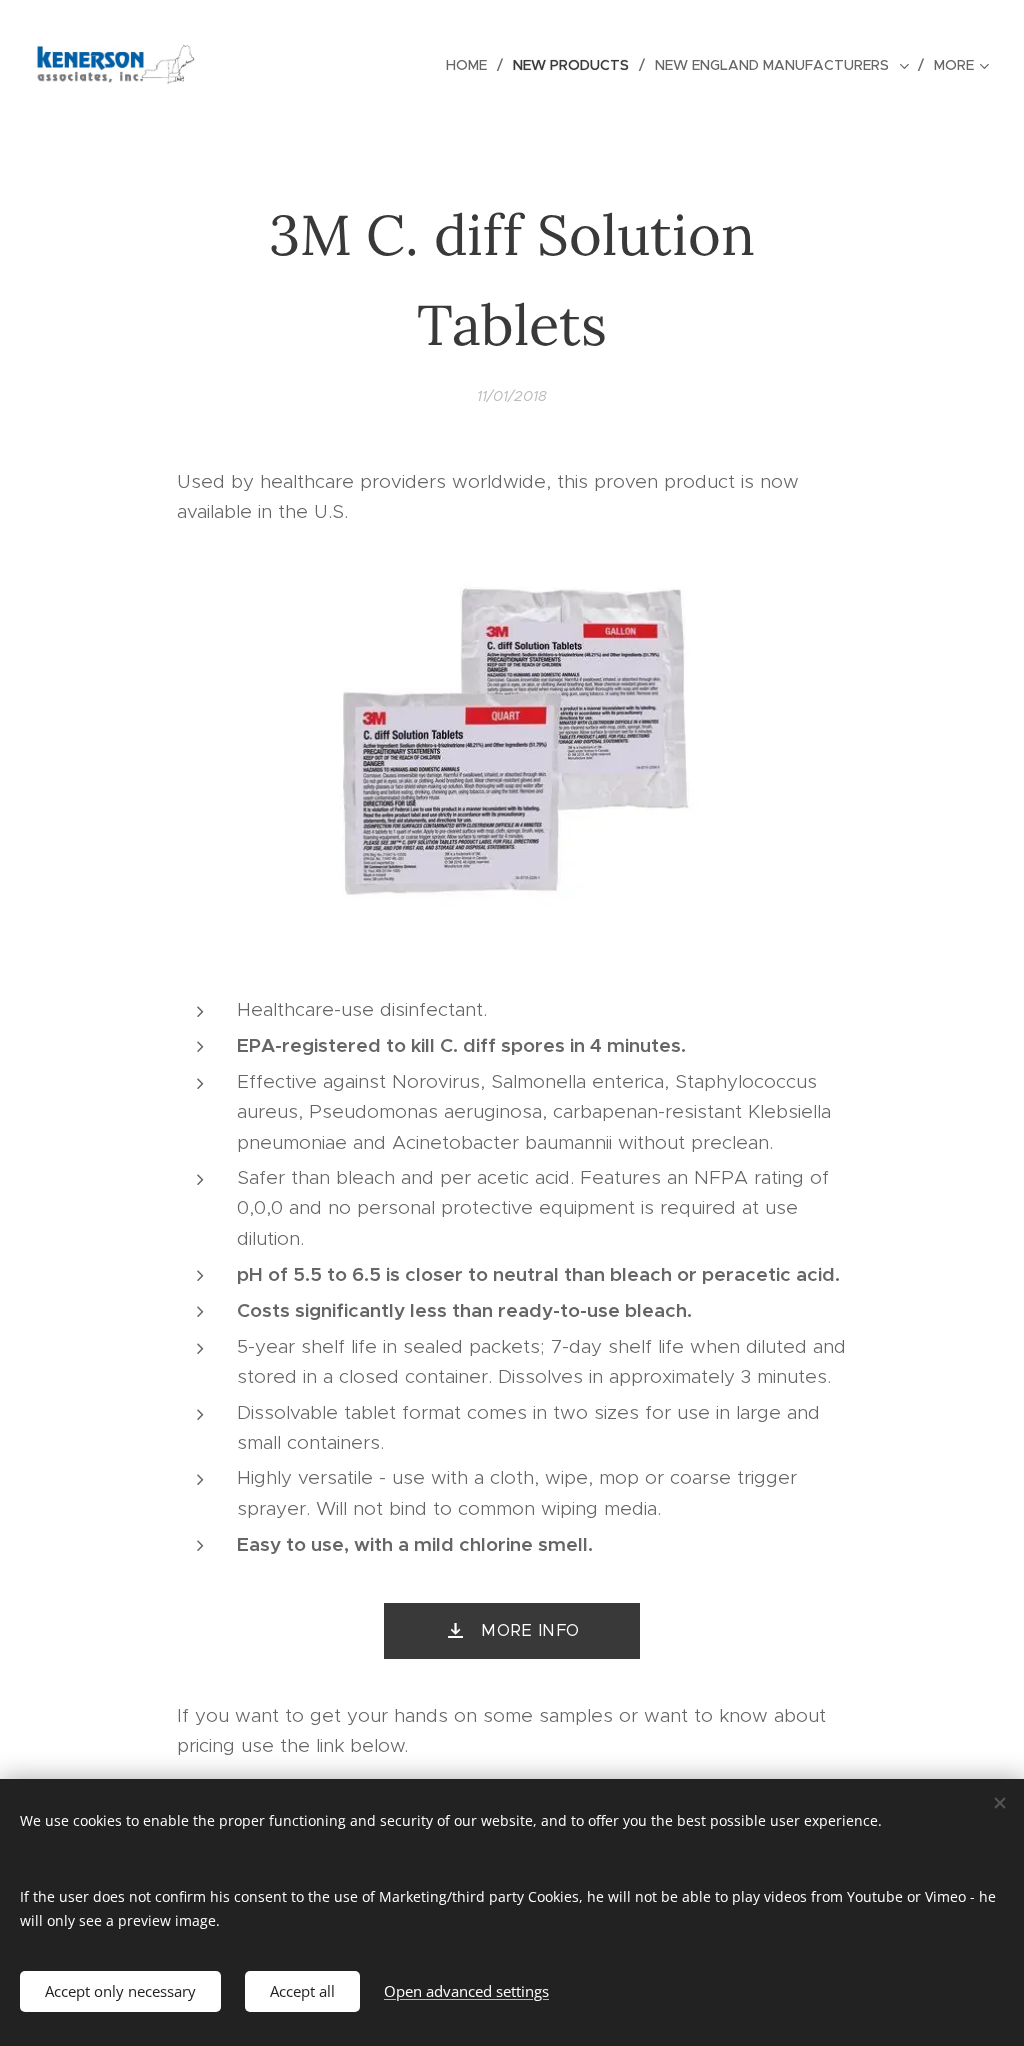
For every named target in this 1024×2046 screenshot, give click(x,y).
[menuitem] (472, 65)
